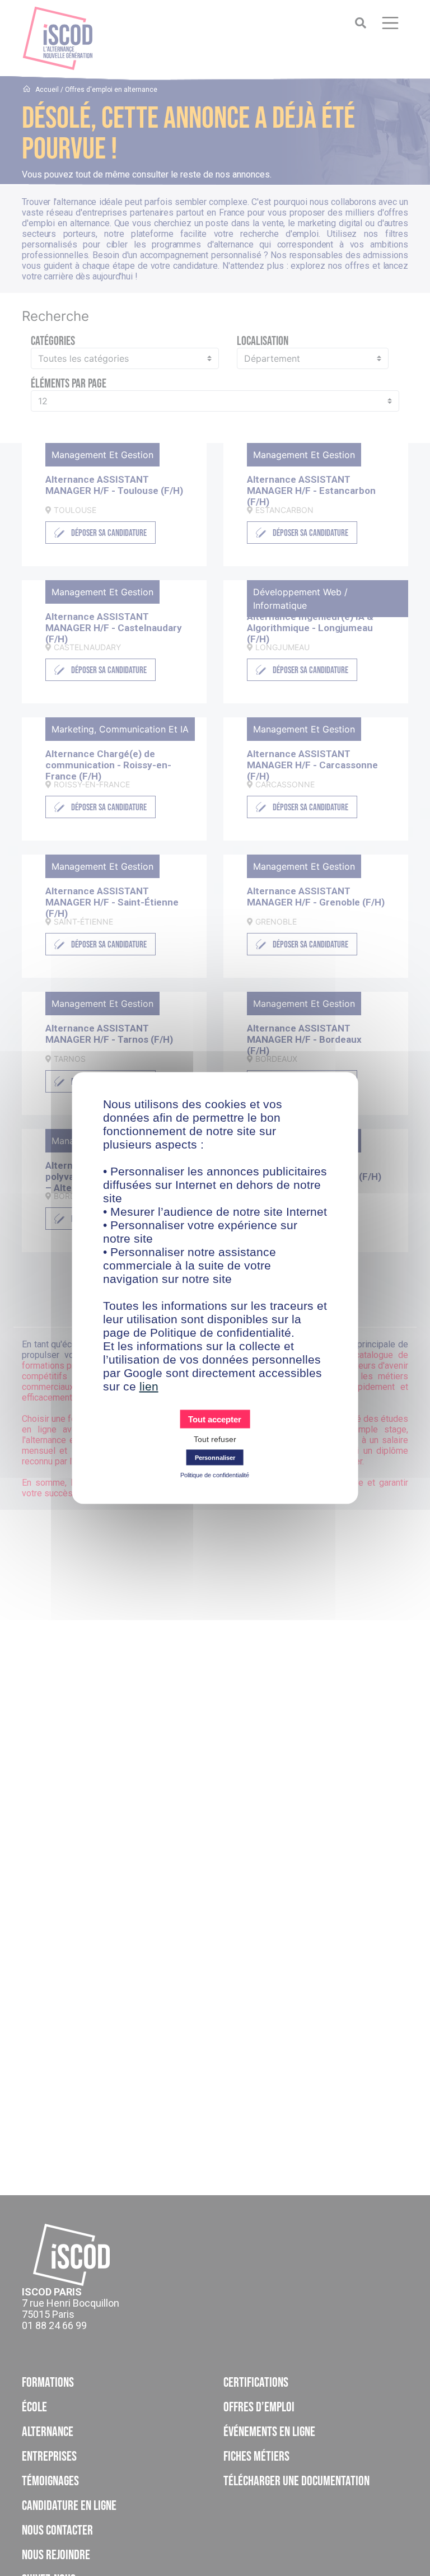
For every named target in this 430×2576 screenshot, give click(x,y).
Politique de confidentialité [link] (215, 1475)
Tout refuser (215, 1439)
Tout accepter (215, 1419)
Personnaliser (215, 1458)
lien (149, 1386)
